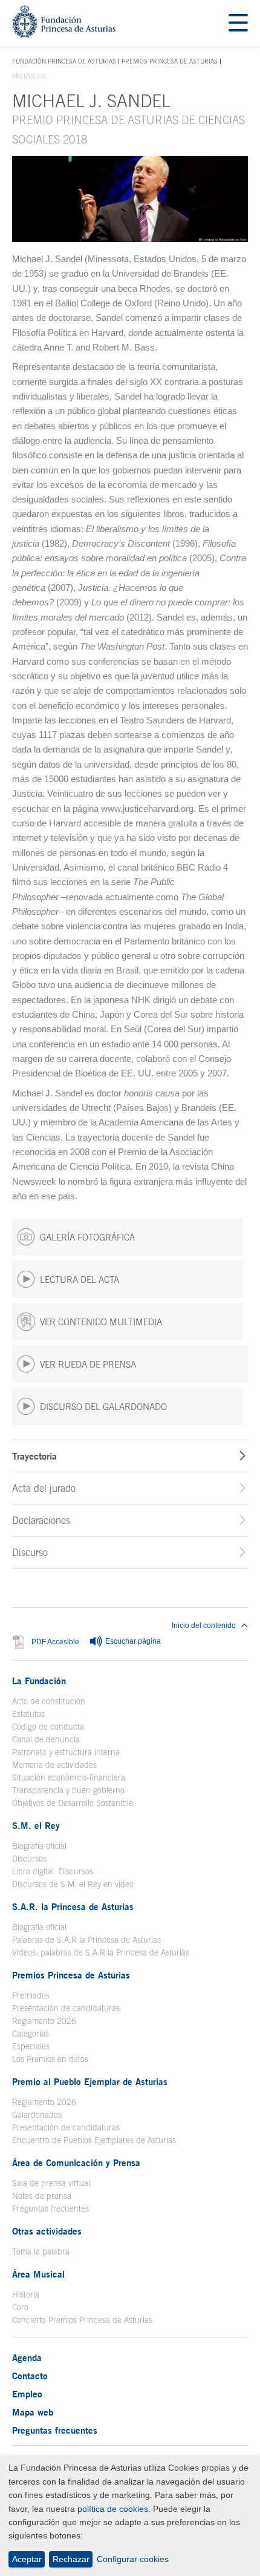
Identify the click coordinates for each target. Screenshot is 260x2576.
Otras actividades (47, 2231)
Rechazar (71, 2559)
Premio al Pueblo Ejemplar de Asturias (90, 2081)
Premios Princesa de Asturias (170, 61)
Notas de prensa (42, 2196)
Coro (20, 2307)
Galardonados (37, 2115)
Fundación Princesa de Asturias (64, 62)
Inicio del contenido (204, 1626)
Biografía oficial (39, 1846)
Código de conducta (48, 1727)
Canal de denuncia (46, 1739)
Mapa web (33, 2412)
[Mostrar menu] (238, 23)
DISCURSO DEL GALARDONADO (103, 1407)
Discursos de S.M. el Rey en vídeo (73, 1884)
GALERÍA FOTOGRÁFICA (87, 1237)
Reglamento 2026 (44, 2021)
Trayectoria (34, 1456)
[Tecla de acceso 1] (64, 34)
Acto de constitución (49, 1701)
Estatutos (28, 1714)
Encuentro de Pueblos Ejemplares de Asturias (94, 2140)
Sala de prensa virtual (51, 2183)
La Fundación (39, 1681)
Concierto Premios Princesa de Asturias (82, 2320)
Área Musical (38, 2274)
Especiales (31, 2046)
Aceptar (27, 2559)
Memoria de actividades (54, 1765)
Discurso (30, 1552)
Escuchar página (132, 1641)
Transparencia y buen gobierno (68, 1790)
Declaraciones (41, 1520)
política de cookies (113, 2509)
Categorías (31, 2034)
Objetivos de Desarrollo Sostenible (73, 1803)
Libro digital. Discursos (53, 1871)
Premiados (31, 1995)
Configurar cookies (133, 2559)
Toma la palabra (41, 2252)
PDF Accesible (55, 1642)
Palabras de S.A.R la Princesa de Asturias (86, 1940)
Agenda (27, 2357)
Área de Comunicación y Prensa (76, 2163)
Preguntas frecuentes (50, 2209)
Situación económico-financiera (69, 1777)
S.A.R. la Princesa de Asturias (73, 1906)
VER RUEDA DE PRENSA (88, 1364)
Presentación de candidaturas (66, 2008)
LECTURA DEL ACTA (80, 1280)
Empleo (27, 2394)
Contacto (30, 2376)
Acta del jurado (44, 1488)
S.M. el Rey (36, 1825)
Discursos (29, 1859)
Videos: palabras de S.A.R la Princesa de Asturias (101, 1952)
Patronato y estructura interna (66, 1752)
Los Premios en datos (50, 2059)
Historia (26, 2294)
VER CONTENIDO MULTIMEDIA (101, 1322)
